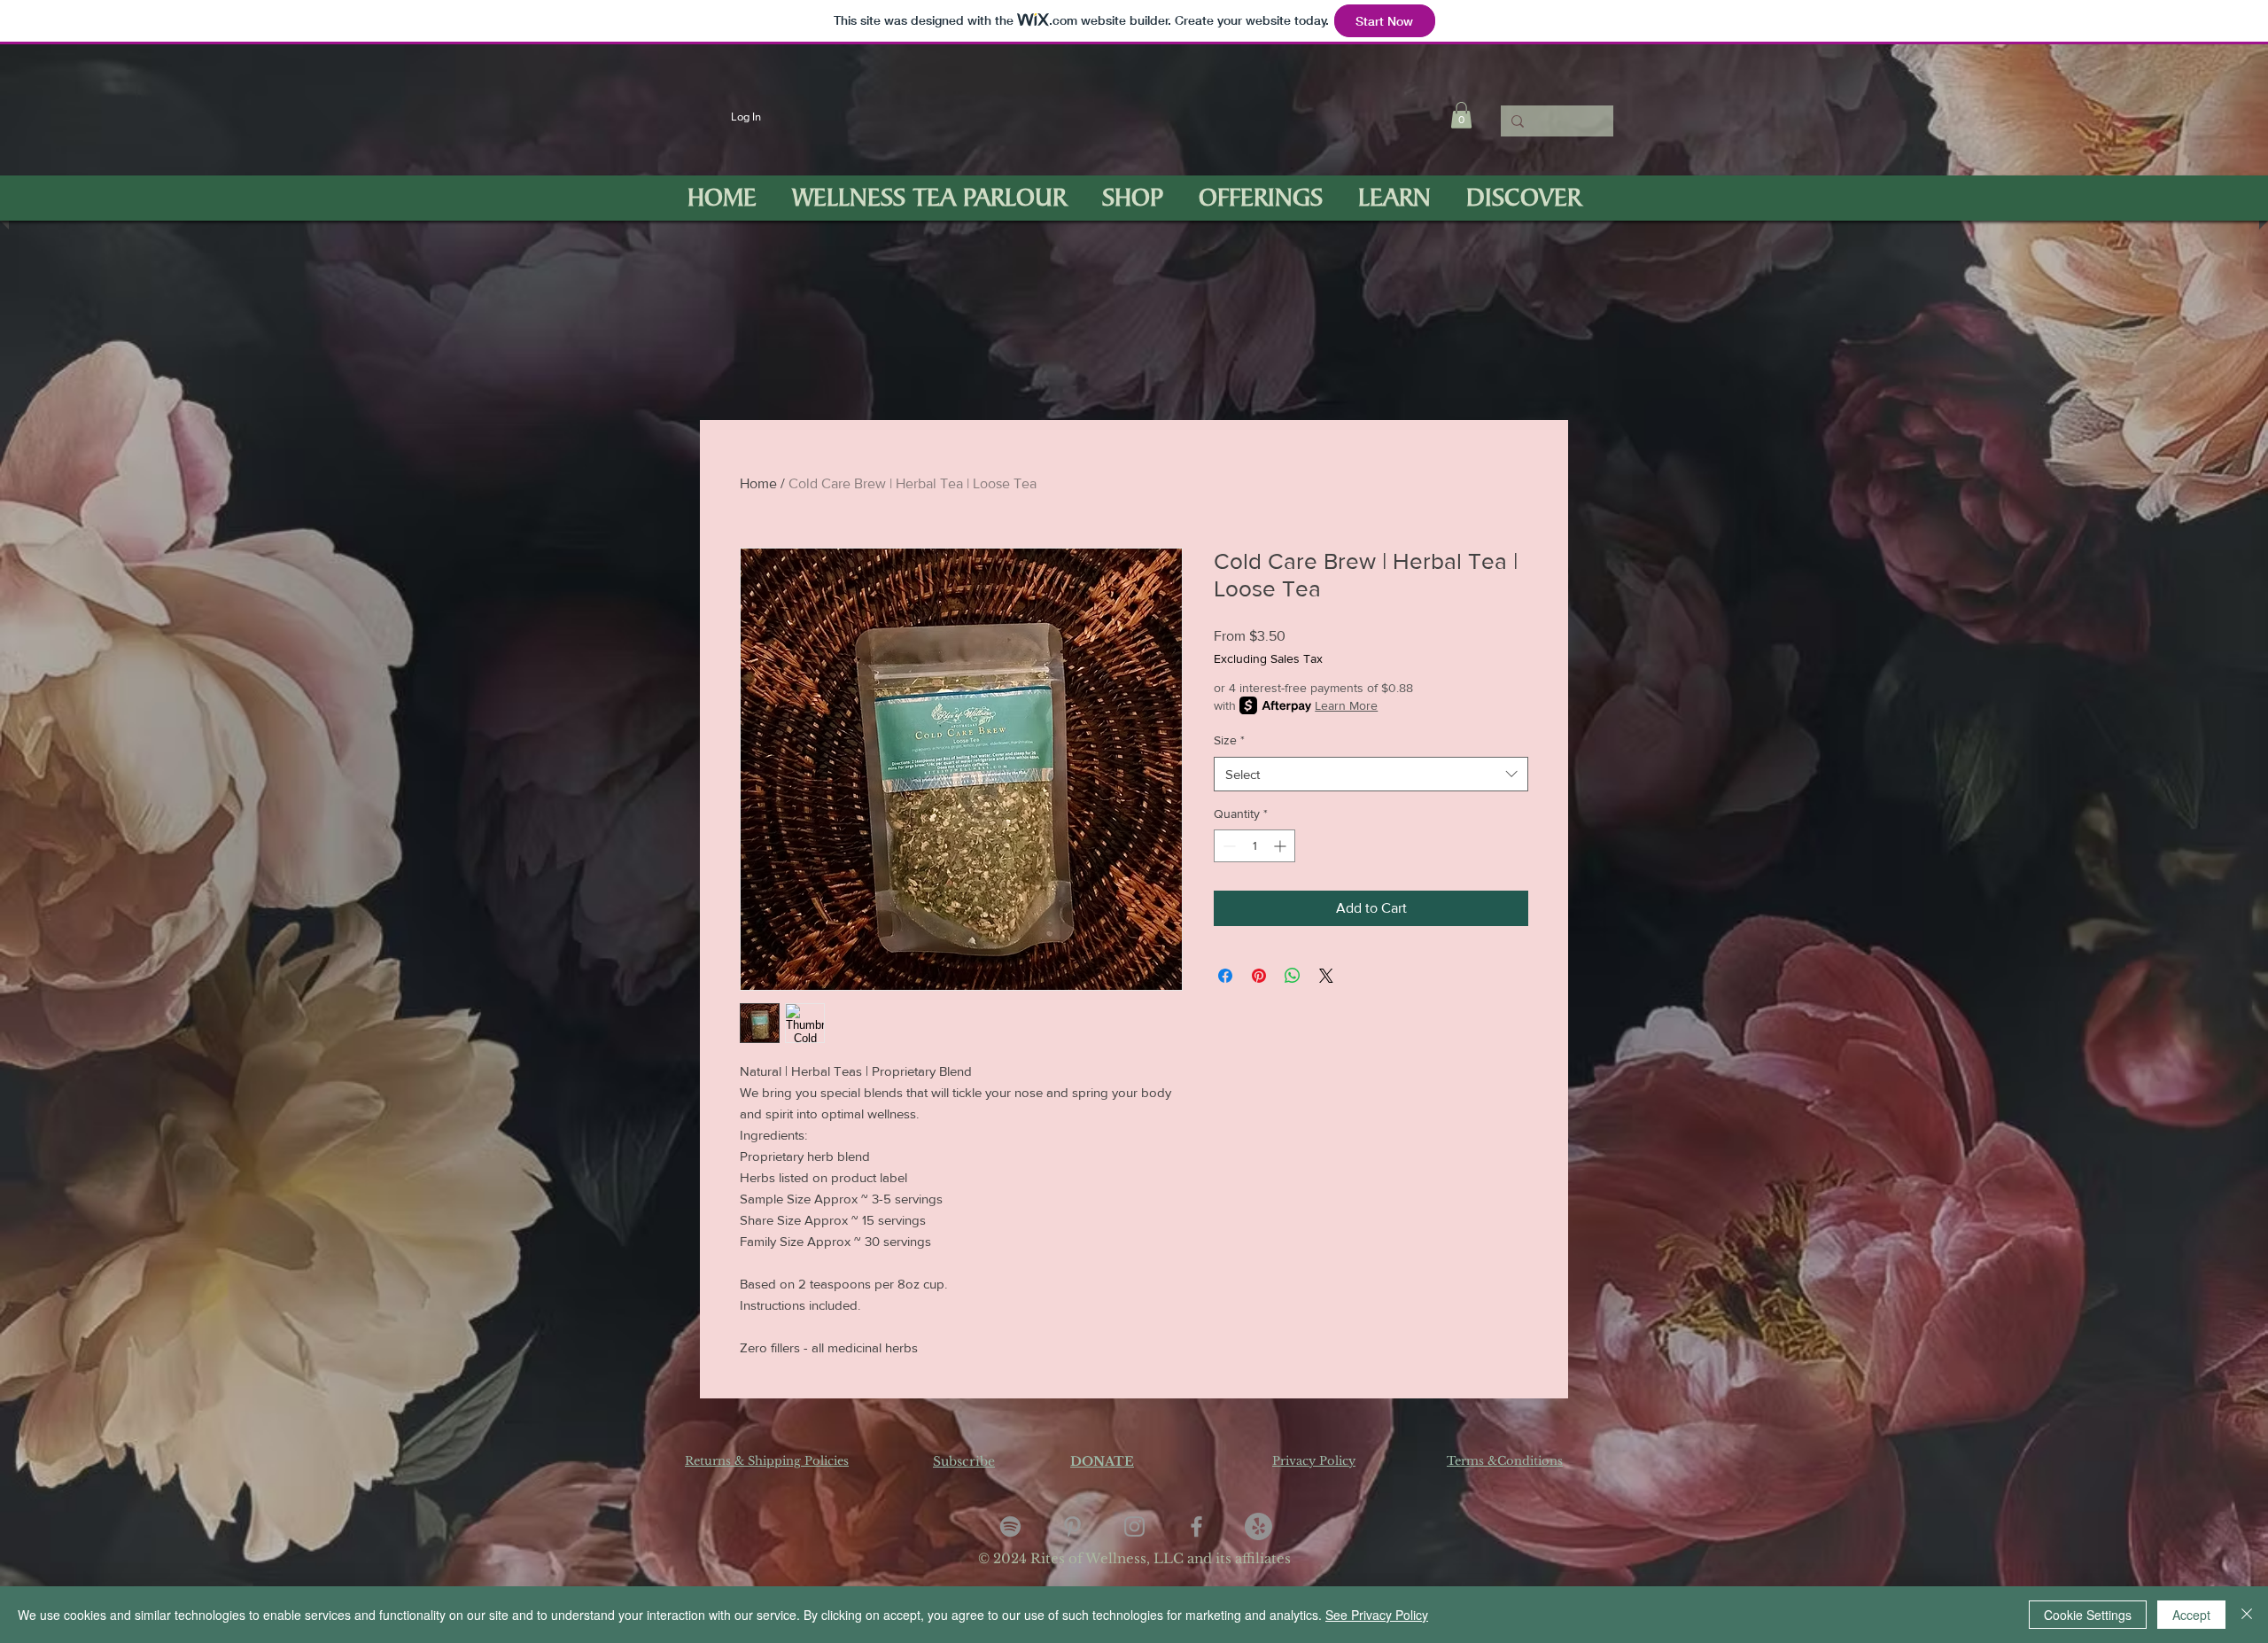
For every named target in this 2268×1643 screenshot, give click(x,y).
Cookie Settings (2088, 1615)
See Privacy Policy (1377, 1615)
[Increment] (1282, 846)
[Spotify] (1010, 1526)
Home (758, 483)
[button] (1461, 115)
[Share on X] (1326, 976)
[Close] (2247, 1615)
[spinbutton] (1254, 846)
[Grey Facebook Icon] (1196, 1526)
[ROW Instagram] (1134, 1526)
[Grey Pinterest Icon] (1072, 1526)
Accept (2191, 1615)
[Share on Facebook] (1225, 976)
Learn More (1346, 705)
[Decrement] (1227, 846)
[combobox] (1371, 774)
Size (1229, 740)
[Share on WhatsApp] (1293, 976)
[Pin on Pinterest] (1259, 976)
